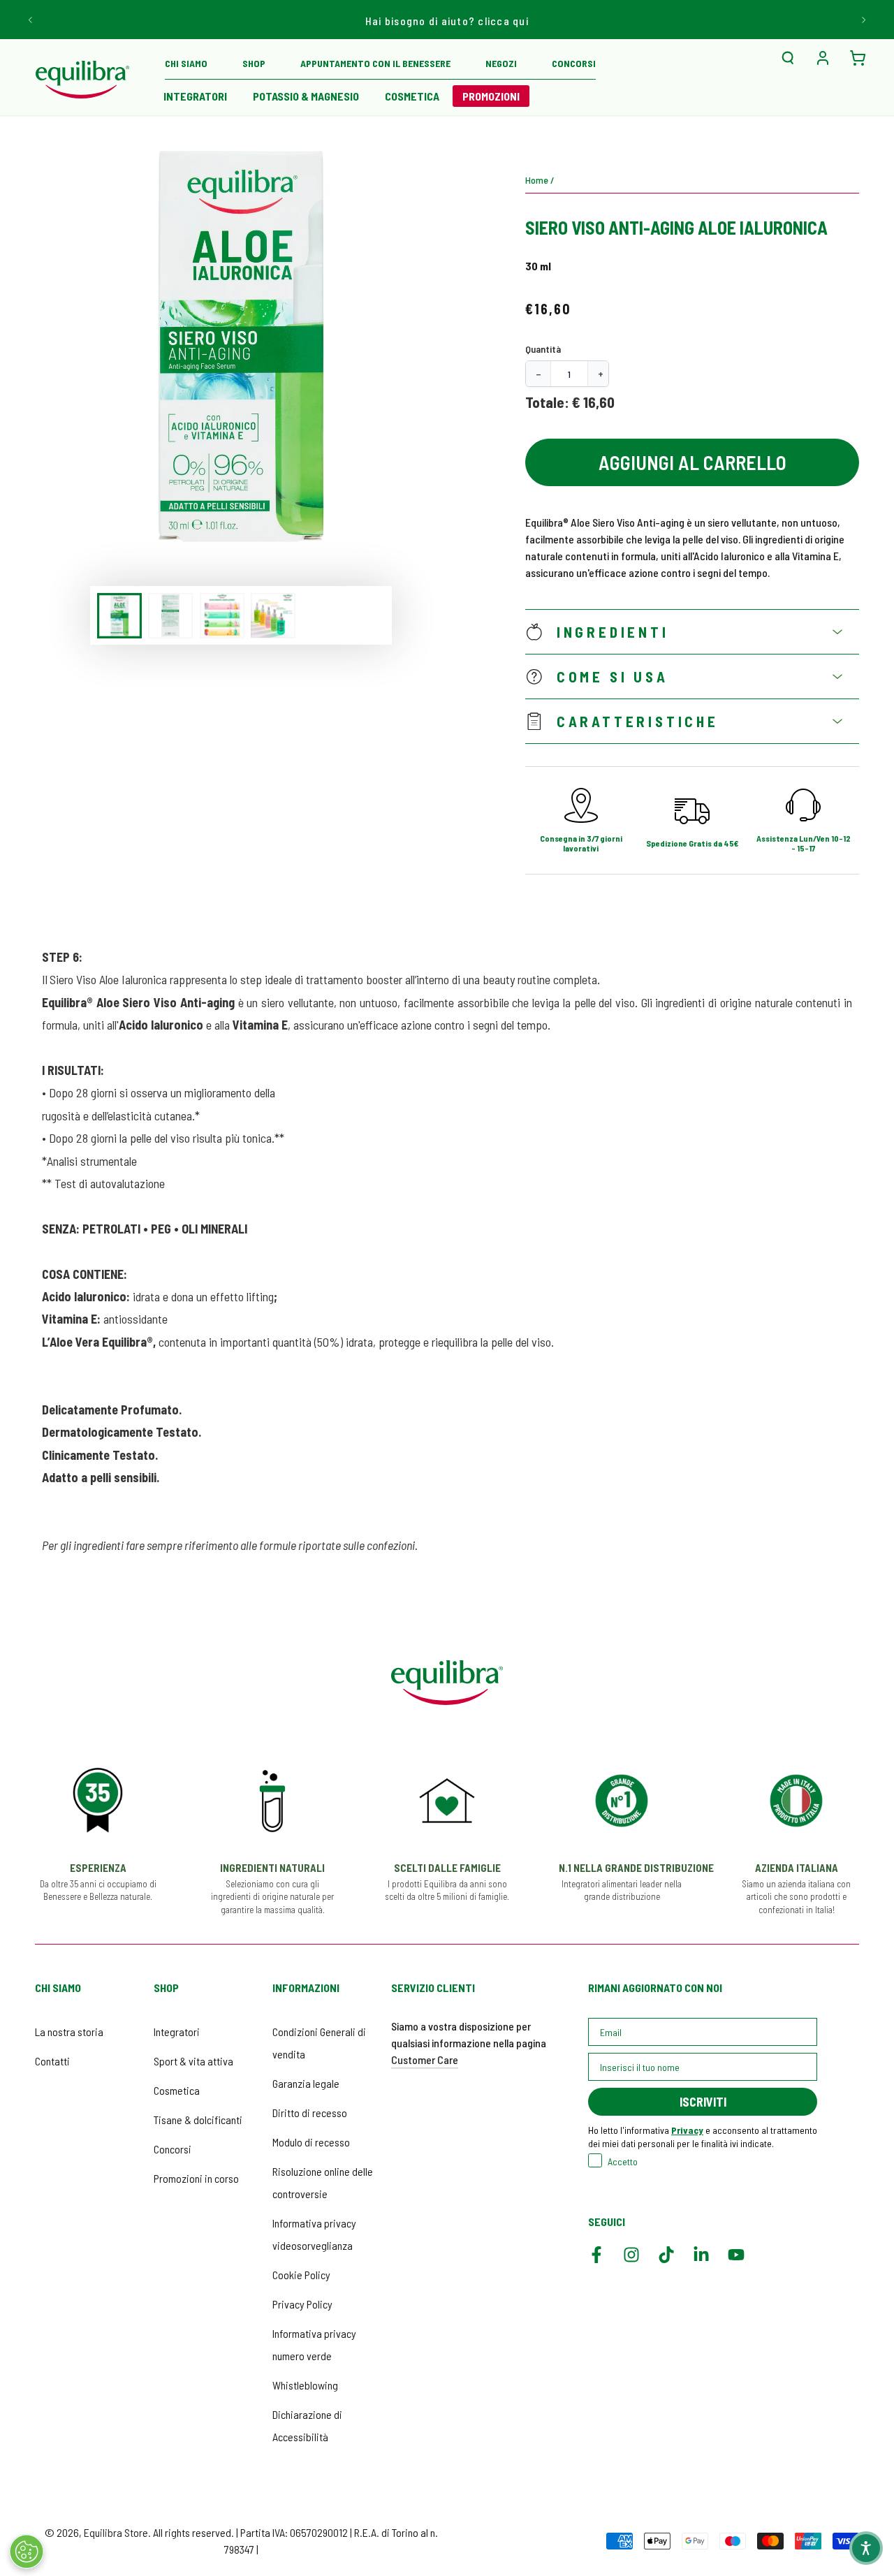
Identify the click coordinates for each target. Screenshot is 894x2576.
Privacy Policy (302, 2304)
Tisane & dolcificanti (198, 2120)
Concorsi (173, 2149)
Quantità (543, 349)
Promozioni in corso (196, 2178)
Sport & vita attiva (193, 2061)
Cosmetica (177, 2090)
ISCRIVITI (703, 2102)
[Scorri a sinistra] (31, 20)
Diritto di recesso (310, 2113)
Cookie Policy (301, 2275)
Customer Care (425, 2059)
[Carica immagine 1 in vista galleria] (119, 616)
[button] (788, 58)
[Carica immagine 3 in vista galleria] (222, 616)
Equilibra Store (116, 2532)
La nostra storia (69, 2032)
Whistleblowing (305, 2385)
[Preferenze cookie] (27, 2552)
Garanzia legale (306, 2083)
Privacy (687, 2130)
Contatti (52, 2061)
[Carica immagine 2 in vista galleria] (170, 616)
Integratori (177, 2032)
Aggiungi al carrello (693, 462)
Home (537, 180)
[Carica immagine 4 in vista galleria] (273, 616)
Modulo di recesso (311, 2142)
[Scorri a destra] (863, 20)
